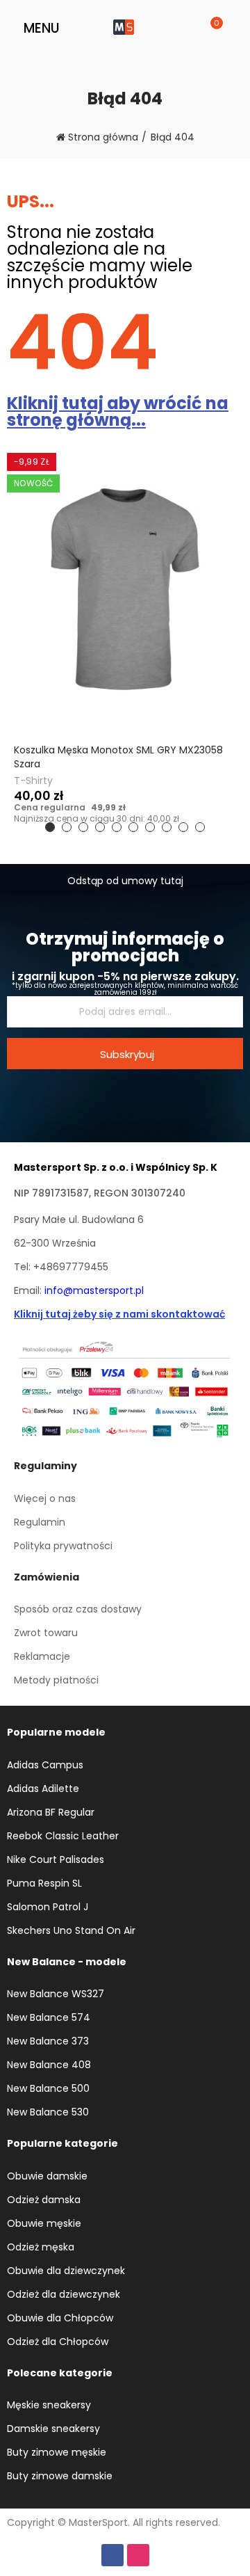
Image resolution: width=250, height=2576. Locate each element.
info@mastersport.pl (94, 1290)
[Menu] (14, 28)
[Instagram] (138, 2555)
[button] (50, 827)
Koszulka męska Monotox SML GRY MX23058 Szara (118, 757)
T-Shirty (33, 781)
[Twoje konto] (230, 28)
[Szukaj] (193, 28)
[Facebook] (112, 2555)
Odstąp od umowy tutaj (125, 881)
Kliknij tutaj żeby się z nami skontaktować (119, 1314)
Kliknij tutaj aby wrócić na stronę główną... (118, 411)
